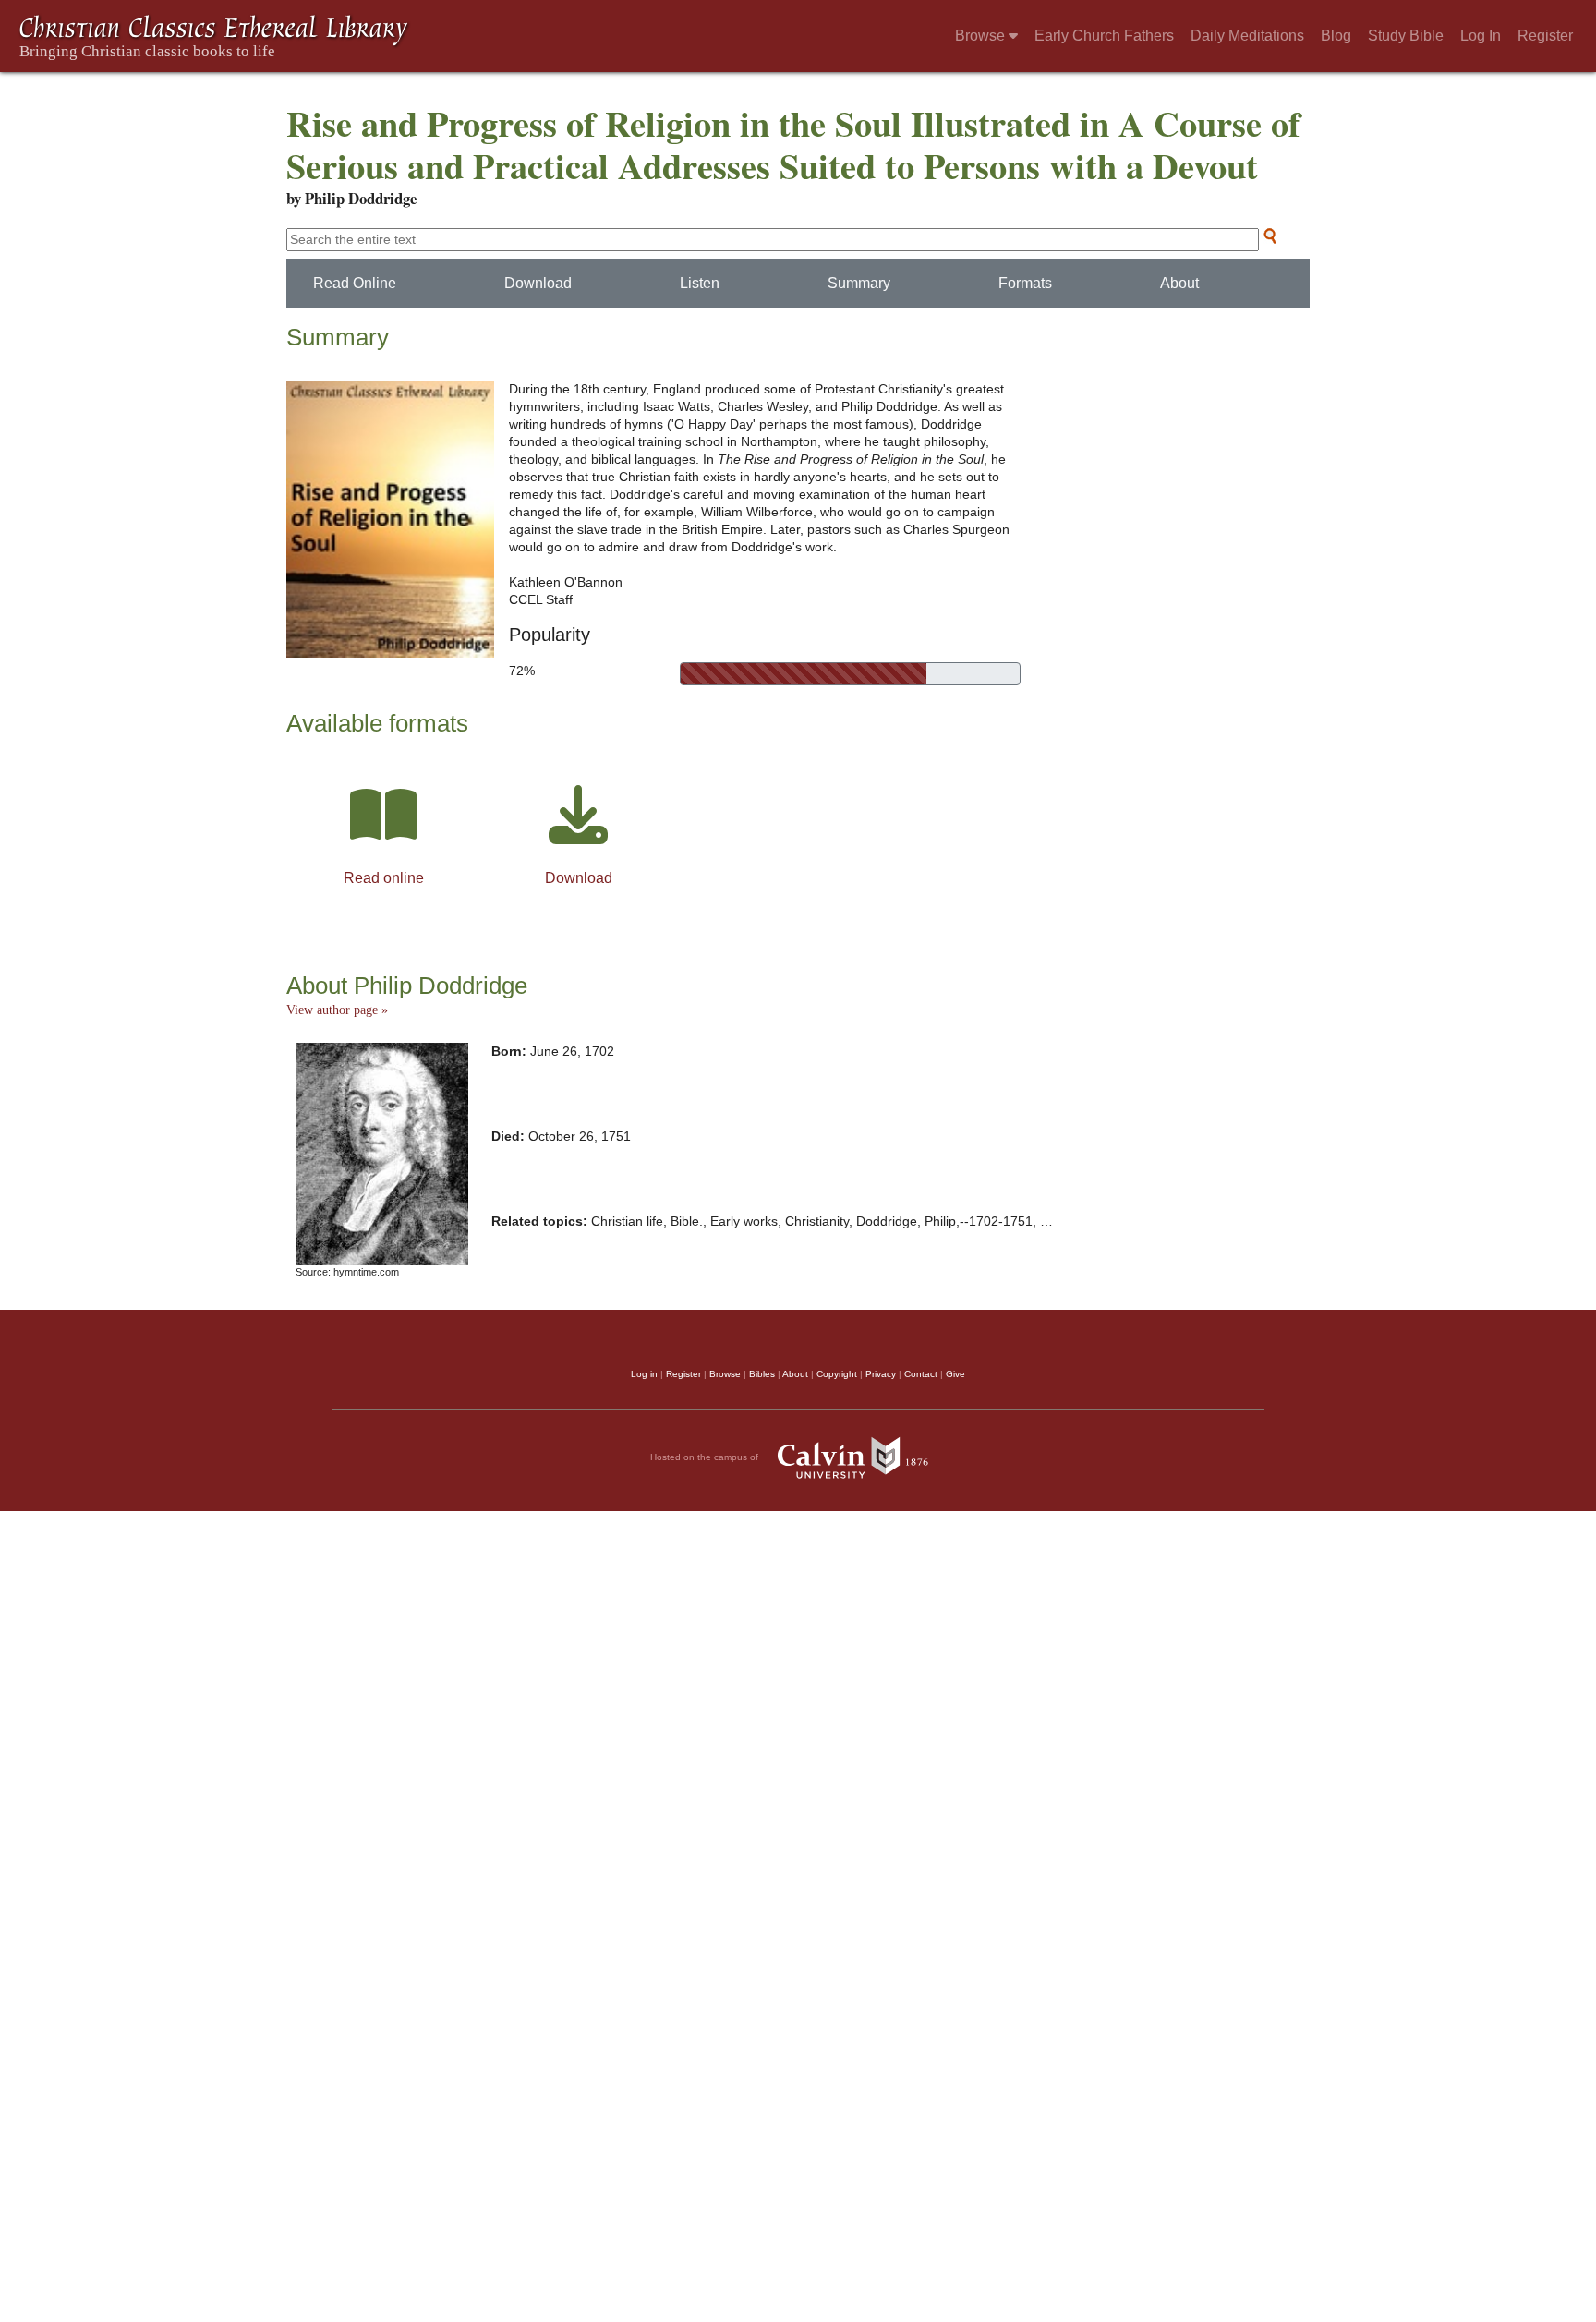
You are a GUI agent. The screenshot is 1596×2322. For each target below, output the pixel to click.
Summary (859, 283)
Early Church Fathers (1104, 36)
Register (1545, 36)
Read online (384, 878)
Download (538, 283)
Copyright (837, 1374)
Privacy (881, 1374)
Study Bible (1406, 36)
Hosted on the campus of (706, 1457)
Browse (982, 36)
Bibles (762, 1374)
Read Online (355, 283)
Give (955, 1374)
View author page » (337, 1010)
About (1179, 283)
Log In (1481, 36)
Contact (921, 1374)
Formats (1025, 283)
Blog (1336, 36)
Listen (700, 283)
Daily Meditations (1247, 36)
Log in (644, 1374)
